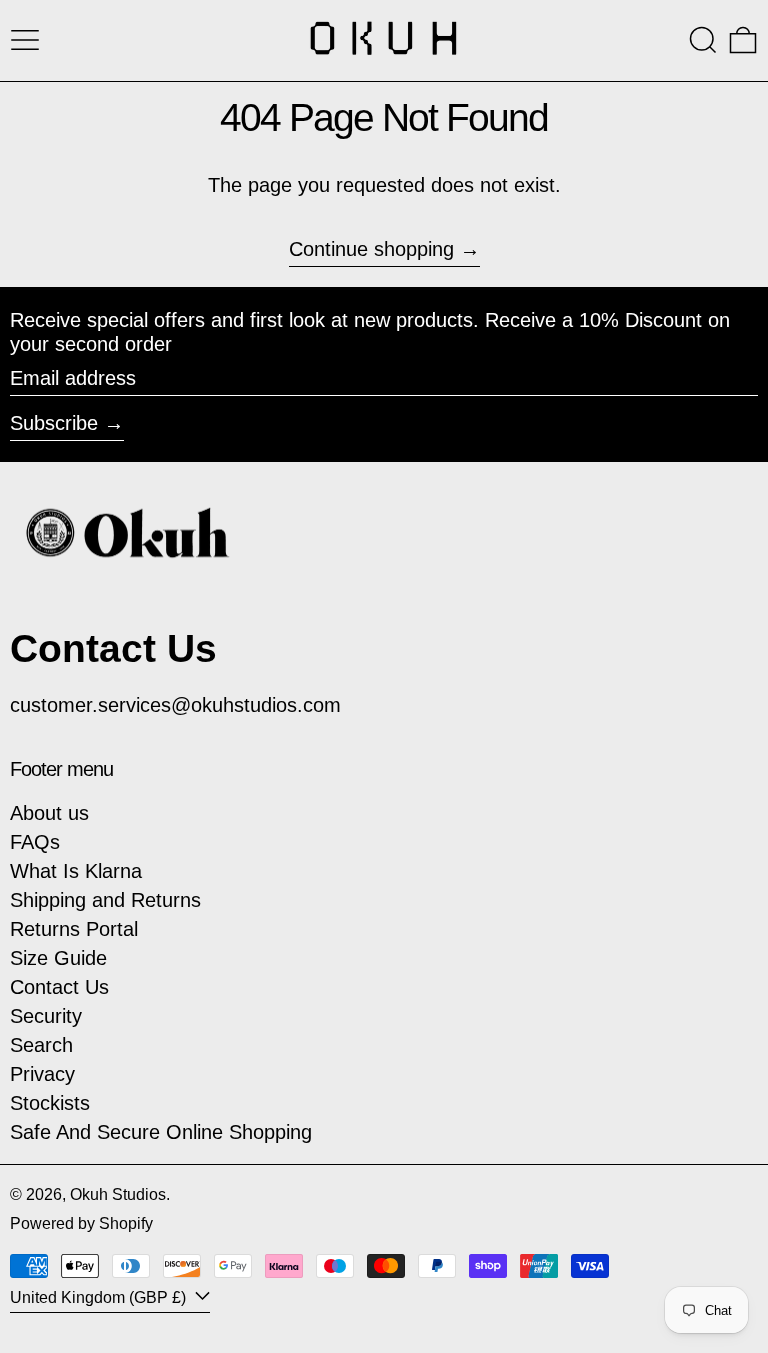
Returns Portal (74, 929)
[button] (703, 40)
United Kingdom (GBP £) (100, 1297)
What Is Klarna (76, 871)
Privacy (42, 1074)
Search (41, 1045)
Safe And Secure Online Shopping (161, 1132)
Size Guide (58, 958)
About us (49, 813)
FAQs (35, 842)
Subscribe (54, 423)
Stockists (50, 1103)
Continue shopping (371, 249)
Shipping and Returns (105, 900)
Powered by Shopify (81, 1223)
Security (46, 1016)
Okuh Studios (118, 1194)
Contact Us (59, 987)
